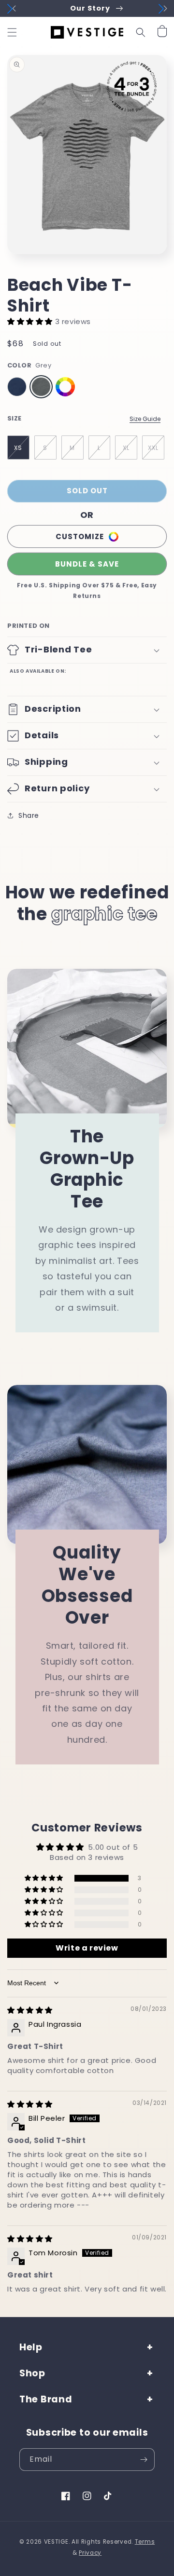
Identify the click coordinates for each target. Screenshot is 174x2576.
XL (126, 448)
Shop (32, 2373)
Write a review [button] (87, 1948)
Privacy (90, 2553)
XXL (153, 448)
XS (18, 448)
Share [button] (29, 815)
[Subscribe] (144, 2460)
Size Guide (145, 419)
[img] (30, 2010)
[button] (12, 32)
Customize (80, 536)
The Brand (46, 2399)
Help (31, 2347)
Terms (145, 2542)
